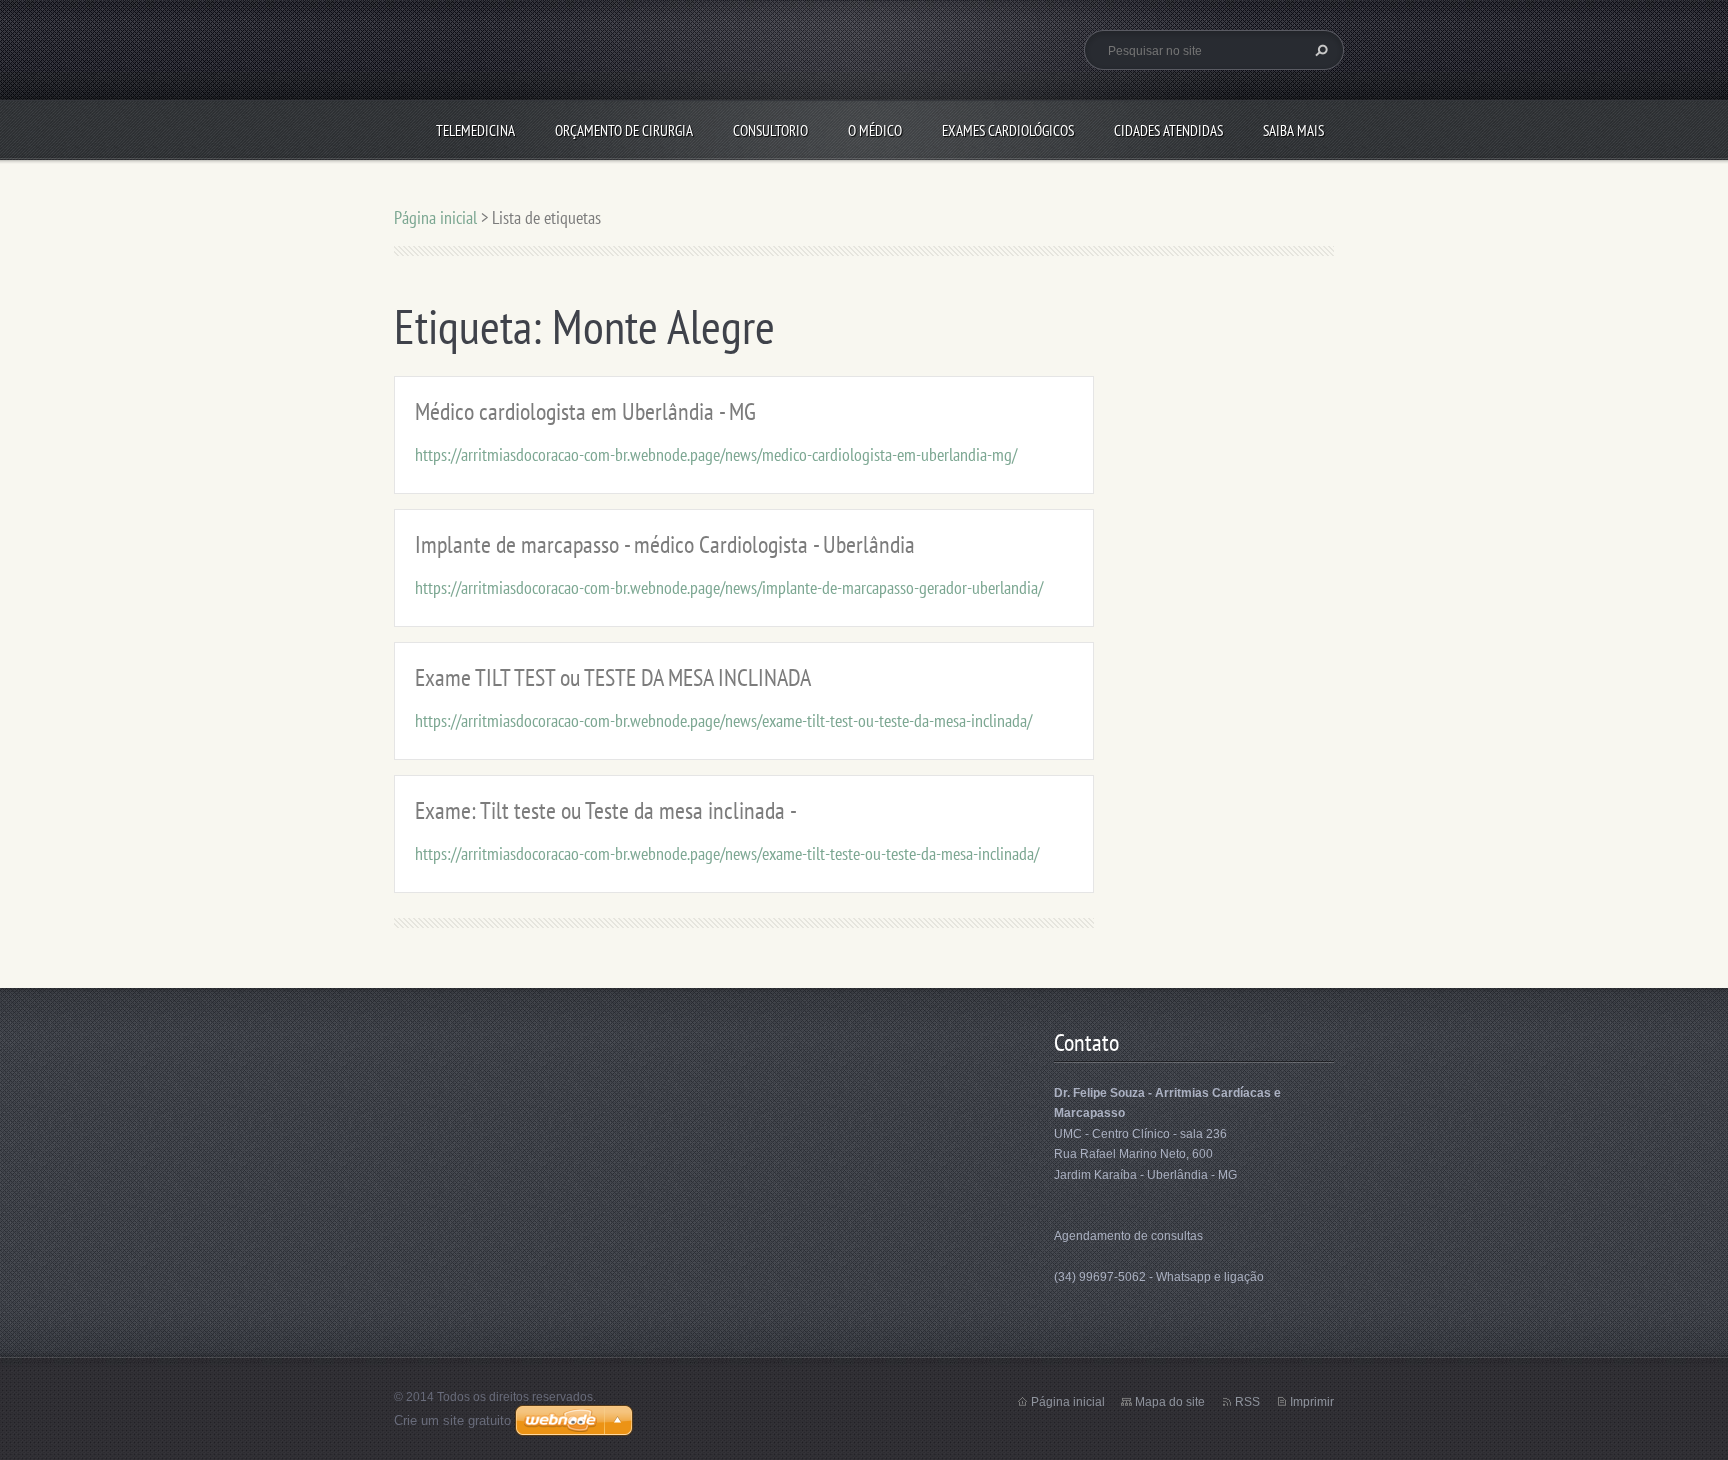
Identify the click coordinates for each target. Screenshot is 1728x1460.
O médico (875, 130)
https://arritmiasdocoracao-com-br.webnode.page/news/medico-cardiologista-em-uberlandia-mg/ (716, 454)
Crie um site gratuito (452, 1420)
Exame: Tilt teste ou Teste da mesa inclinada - (606, 810)
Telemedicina (475, 130)
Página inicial (435, 217)
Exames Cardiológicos (1008, 130)
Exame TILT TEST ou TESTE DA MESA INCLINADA (613, 677)
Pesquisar (1319, 50)
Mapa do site (1170, 1402)
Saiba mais (1293, 130)
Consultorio (770, 130)
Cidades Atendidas (1168, 130)
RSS (1247, 1402)
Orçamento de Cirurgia (624, 130)
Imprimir (1312, 1402)
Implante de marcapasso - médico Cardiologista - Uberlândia (665, 544)
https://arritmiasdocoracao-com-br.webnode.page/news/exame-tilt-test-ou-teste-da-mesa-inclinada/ (723, 720)
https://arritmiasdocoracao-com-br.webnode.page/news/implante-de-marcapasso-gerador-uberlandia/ (729, 587)
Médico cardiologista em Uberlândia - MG (585, 411)
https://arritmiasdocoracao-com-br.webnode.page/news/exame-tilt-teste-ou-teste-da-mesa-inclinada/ (727, 853)
